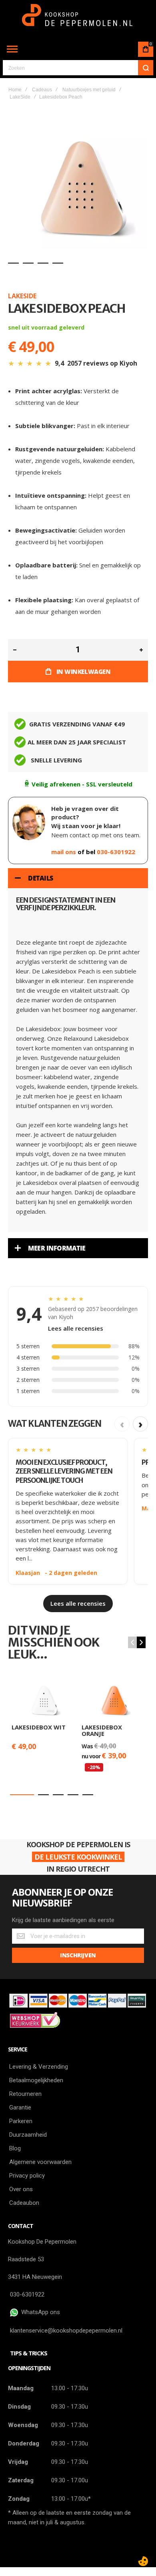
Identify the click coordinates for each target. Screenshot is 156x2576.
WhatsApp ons (39, 2312)
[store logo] (78, 19)
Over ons (21, 2189)
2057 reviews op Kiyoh (102, 363)
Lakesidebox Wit (39, 1727)
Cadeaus (42, 90)
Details (41, 878)
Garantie (20, 2107)
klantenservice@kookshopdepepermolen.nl (66, 2331)
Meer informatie (57, 1248)
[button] (22, 1795)
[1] (13, 263)
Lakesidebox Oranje (102, 1730)
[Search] (146, 68)
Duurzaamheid (28, 2135)
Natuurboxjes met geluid (89, 90)
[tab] (78, 878)
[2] (28, 263)
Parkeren (21, 2121)
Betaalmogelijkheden (36, 2080)
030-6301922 (116, 852)
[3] (43, 263)
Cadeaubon (24, 2203)
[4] (58, 263)
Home (15, 90)
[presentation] (141, 1642)
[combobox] (78, 68)
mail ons (64, 852)
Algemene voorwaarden (40, 2162)
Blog (15, 2148)
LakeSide (20, 97)
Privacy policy (27, 2176)
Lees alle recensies (76, 1328)
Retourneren (25, 2094)
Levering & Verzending (39, 2067)
